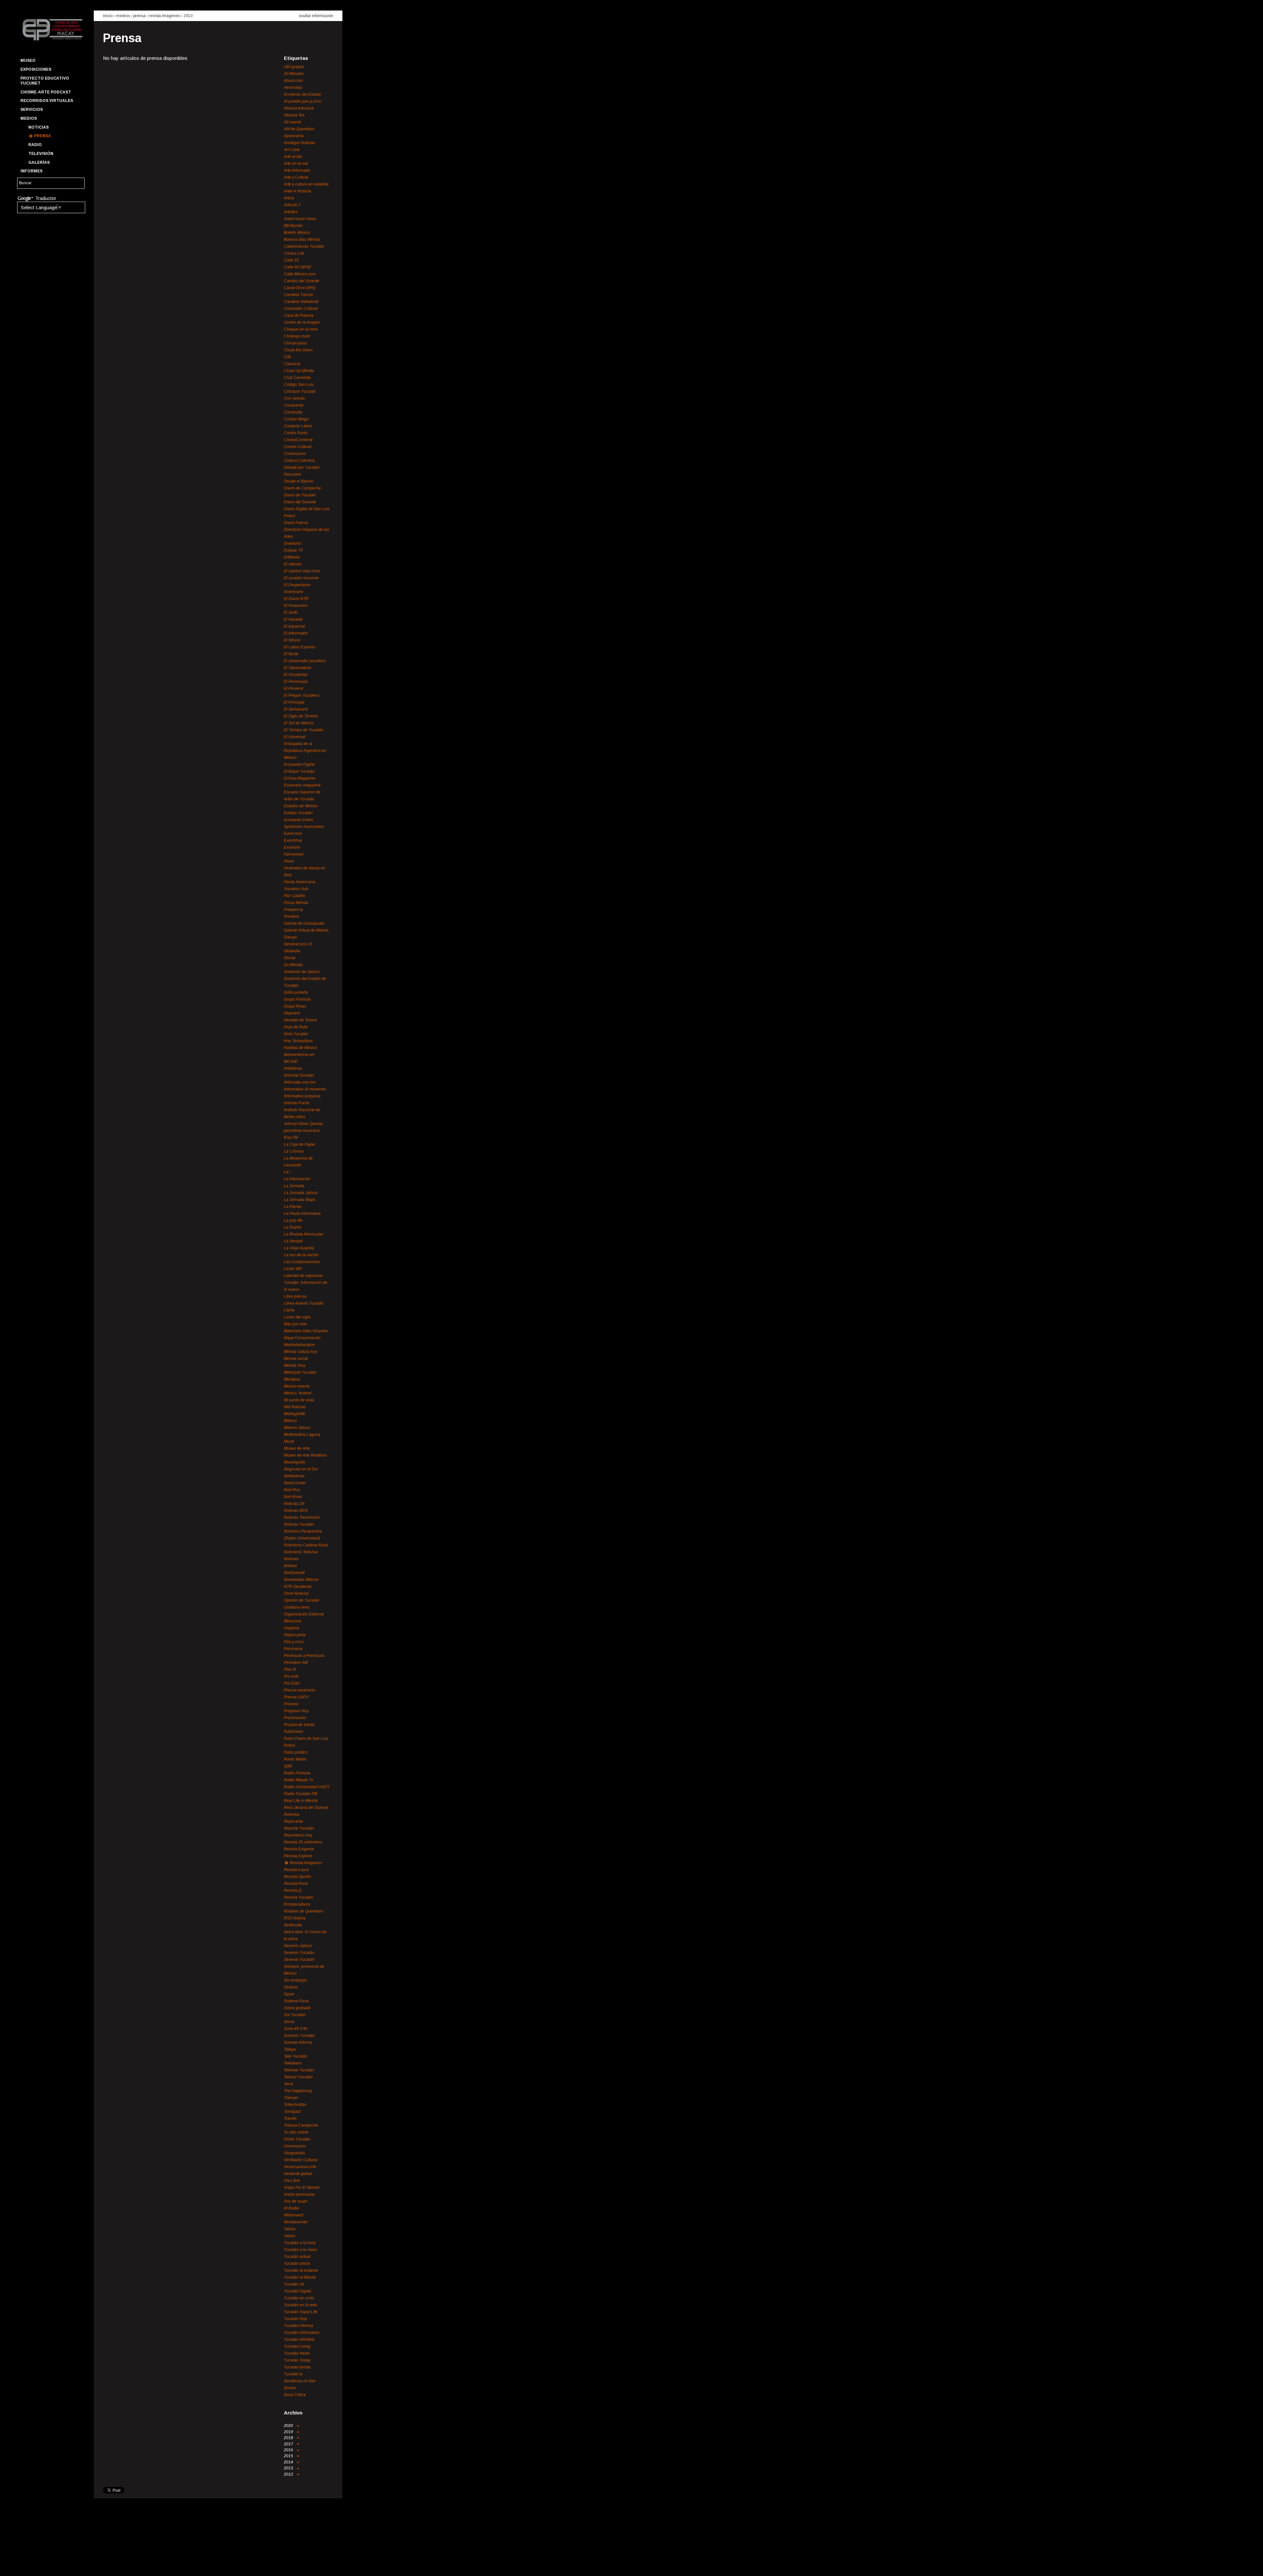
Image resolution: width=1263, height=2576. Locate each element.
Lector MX (293, 1269)
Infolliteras (293, 1068)
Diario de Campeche (302, 488)
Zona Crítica (295, 2395)
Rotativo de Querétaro (304, 1911)
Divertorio (293, 543)
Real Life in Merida (301, 1801)
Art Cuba (292, 150)
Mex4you (292, 1379)
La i (287, 1172)
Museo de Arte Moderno (305, 1455)
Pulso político (296, 1752)
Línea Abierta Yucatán (304, 1303)
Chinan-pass (295, 343)
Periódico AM (296, 1663)
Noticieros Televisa (301, 1552)
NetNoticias (294, 1476)
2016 (289, 2450)
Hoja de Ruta (296, 1027)
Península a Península (304, 1656)
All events (293, 122)
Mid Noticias (295, 1407)
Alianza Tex (294, 115)
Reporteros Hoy (298, 1835)
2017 (289, 2444)
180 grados (294, 67)
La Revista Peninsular (304, 1234)
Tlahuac (291, 2098)
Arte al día (293, 157)
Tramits (290, 2118)
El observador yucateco (305, 661)
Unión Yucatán (297, 2139)
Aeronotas (293, 88)
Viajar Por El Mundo (302, 2188)
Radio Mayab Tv (298, 1780)
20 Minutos (294, 74)
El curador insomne (301, 578)
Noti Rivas (293, 1497)
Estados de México (301, 806)
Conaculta (293, 412)
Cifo (287, 357)
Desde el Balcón (299, 481)
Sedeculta (293, 1925)
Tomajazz (292, 2112)
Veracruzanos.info (300, 2167)
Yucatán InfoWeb (299, 2339)
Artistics (291, 212)
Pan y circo (294, 1642)
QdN (288, 1766)
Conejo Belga (296, 419)
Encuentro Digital (299, 764)
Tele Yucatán (296, 2056)
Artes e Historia (297, 191)
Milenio (290, 1421)
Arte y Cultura (296, 177)
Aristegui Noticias (299, 143)
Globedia (292, 951)
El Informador (296, 633)
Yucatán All (294, 2284)
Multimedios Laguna (302, 1435)
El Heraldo (293, 619)
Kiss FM (291, 1138)
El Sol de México (299, 723)
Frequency (293, 910)
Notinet (290, 1566)
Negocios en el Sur (301, 1469)
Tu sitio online (296, 2132)
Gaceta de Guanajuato (304, 923)
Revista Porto (296, 1884)
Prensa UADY (296, 1697)
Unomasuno (295, 2146)
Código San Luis (299, 385)
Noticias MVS (296, 1511)
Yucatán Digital (297, 2291)
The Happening (298, 2091)
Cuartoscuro (295, 454)
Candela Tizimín (298, 295)
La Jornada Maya (299, 1200)
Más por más (295, 1324)
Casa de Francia (299, 315)
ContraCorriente (298, 440)
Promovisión (295, 1718)
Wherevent (294, 2215)
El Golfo (291, 613)
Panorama (293, 1649)
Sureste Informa (298, 2042)
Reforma (292, 1814)
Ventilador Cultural (301, 2160)
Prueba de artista (299, 1725)
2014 (289, 2462)
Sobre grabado (297, 2008)
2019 (289, 2432)
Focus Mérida (296, 903)
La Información (297, 1179)
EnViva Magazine (300, 778)
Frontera (291, 916)
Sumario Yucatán (299, 2036)
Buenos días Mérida (302, 239)
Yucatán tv (293, 2374)
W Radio (292, 2208)
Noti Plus (292, 1490)
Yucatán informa (298, 2326)
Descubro (293, 474)
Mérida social (296, 1359)
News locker (295, 1483)
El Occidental (296, 675)
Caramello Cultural (301, 309)
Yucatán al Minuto (300, 2277)
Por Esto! (292, 1683)
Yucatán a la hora (300, 2243)
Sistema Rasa (296, 2001)
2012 (289, 2474)
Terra (288, 2084)
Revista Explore (298, 1856)
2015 (289, 2456)
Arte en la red (296, 163)
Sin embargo (295, 1980)
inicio (108, 16)
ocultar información (316, 16)
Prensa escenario (300, 1690)
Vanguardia (294, 2153)
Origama (292, 1628)
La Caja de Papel (299, 1144)
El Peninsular (296, 682)
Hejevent (292, 1013)
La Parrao (293, 1207)
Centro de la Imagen (302, 322)
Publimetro (294, 1732)
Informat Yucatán (299, 1075)
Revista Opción (297, 1877)
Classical (292, 364)
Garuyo (290, 937)
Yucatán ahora (297, 2263)
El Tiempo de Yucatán (304, 730)
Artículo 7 (292, 205)
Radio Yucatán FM (300, 1794)
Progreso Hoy (296, 1711)
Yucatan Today (297, 2360)
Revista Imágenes (164, 16)
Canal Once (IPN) (300, 288)
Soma (289, 2022)
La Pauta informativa (302, 1213)
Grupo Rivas (295, 1006)
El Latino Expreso (300, 647)
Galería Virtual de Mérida (306, 930)
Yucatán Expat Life (301, 2312)
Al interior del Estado (302, 94)
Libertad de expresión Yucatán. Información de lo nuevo (306, 1283)
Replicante (294, 1821)
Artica (289, 198)
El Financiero (296, 606)
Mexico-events (297, 1386)
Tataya (290, 2049)
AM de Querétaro (299, 129)
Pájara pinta (295, 1635)
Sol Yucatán (295, 2015)
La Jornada (294, 1186)
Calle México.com (300, 274)
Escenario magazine (302, 785)
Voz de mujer (296, 2201)
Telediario (293, 2063)
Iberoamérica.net (299, 1055)
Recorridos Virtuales (47, 101)
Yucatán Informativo (302, 2333)
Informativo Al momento (305, 1089)
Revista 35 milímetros (303, 1842)
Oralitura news (297, 1607)
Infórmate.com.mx (300, 1082)
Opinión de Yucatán (302, 1600)
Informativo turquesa (302, 1096)
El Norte (291, 654)
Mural (289, 1441)
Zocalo (290, 2388)
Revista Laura (296, 1870)
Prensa (43, 136)
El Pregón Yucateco (302, 695)
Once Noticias (296, 1593)
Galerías (39, 163)
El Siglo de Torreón (301, 716)
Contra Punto (296, 433)
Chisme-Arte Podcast (46, 92)
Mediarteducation (299, 1345)
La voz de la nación (301, 1255)
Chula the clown (298, 350)
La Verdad (293, 1241)
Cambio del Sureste (302, 281)
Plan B (290, 1669)
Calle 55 (291, 260)
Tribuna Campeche (301, 2125)
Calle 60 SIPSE (298, 267)
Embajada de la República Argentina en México (305, 751)
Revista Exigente (299, 1849)
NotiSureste (294, 1573)
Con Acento (294, 398)
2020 (289, 2426)
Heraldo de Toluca (300, 1020)
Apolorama (294, 136)
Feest (289, 861)
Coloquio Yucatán (300, 391)
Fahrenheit (294, 854)
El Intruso (292, 640)
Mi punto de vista (299, 1400)
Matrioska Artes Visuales (306, 1331)
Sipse (289, 1994)
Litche (289, 1310)
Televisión (41, 154)
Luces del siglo (297, 1317)
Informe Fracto (297, 1103)
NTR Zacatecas (298, 1587)
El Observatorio (298, 668)
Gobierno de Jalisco (302, 972)
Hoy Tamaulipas (298, 1041)
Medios (29, 118)
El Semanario (296, 709)
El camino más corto (302, 571)
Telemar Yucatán (299, 2070)
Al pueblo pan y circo (303, 101)
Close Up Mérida (299, 371)
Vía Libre (292, 2181)
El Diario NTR (296, 599)
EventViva (293, 840)
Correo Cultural (298, 447)
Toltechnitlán (295, 2105)
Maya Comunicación (302, 1338)
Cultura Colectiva (299, 461)
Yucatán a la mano (301, 2250)
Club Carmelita (297, 378)
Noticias (38, 127)
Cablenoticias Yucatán (304, 246)
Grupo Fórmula (297, 999)
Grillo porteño (296, 992)
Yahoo (290, 2229)
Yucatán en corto (299, 2298)
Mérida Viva (295, 1365)
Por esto (291, 1676)
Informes (31, 171)
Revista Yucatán (298, 1897)
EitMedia (292, 557)
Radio (35, 145)
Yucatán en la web (300, 2305)
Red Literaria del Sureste (306, 1808)
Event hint (293, 834)
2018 (289, 2438)
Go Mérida (293, 965)
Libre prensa (295, 1296)
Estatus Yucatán (298, 813)
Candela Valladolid (301, 302)
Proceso (291, 1704)
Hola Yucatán (296, 1034)
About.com (293, 81)
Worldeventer (296, 2222)
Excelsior (292, 847)
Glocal (290, 958)
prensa (139, 16)
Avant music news (300, 219)
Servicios (32, 110)
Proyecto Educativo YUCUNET (45, 81)
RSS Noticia (295, 1918)
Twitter (37, 2565)
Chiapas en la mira (301, 329)
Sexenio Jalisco (298, 1946)
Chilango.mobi (297, 336)
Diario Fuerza (296, 523)
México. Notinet (298, 1393)
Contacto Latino (298, 426)
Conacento (294, 405)
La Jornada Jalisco (301, 1193)
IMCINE (291, 1062)
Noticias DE (294, 1504)
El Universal (295, 737)
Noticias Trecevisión (302, 1517)
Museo (28, 61)
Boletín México (297, 233)
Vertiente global (298, 2174)
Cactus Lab (294, 253)
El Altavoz (293, 564)
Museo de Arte (297, 1448)
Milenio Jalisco (297, 1428)
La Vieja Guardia (299, 1248)
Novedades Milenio (301, 1580)
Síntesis (291, 1987)
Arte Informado (297, 170)
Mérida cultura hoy (300, 1352)
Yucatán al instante (301, 2270)
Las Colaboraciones (302, 1262)
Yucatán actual (297, 2257)
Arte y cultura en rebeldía (306, 184)
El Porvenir (294, 688)
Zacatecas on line (300, 2381)
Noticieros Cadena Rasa (306, 1545)
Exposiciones (36, 69)
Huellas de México (300, 1048)
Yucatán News (297, 2353)
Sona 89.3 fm (296, 2029)
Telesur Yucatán (298, 2077)
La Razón (293, 1227)
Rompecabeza (297, 1904)
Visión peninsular (299, 2194)
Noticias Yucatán (299, 1524)
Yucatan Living (297, 2346)
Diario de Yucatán (300, 495)
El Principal (294, 702)
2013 (188, 16)
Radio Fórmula (297, 1773)
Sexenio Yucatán (299, 1953)
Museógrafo (295, 1462)
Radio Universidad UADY (307, 1787)
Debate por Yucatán (302, 467)
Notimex (291, 1559)
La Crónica (294, 1151)
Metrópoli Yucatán (300, 1372)
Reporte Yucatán (299, 1828)
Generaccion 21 (298, 944)
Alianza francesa (299, 108)
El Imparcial (294, 626)
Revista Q (293, 1890)
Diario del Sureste (300, 502)
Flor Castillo (295, 896)
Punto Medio (295, 1759)
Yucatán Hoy (295, 2319)
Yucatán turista (297, 2367)
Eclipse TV (293, 550)
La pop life (293, 1220)
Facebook (25, 2565)
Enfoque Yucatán (299, 771)
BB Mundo (293, 226)
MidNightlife (295, 1414)
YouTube (48, 2565)
